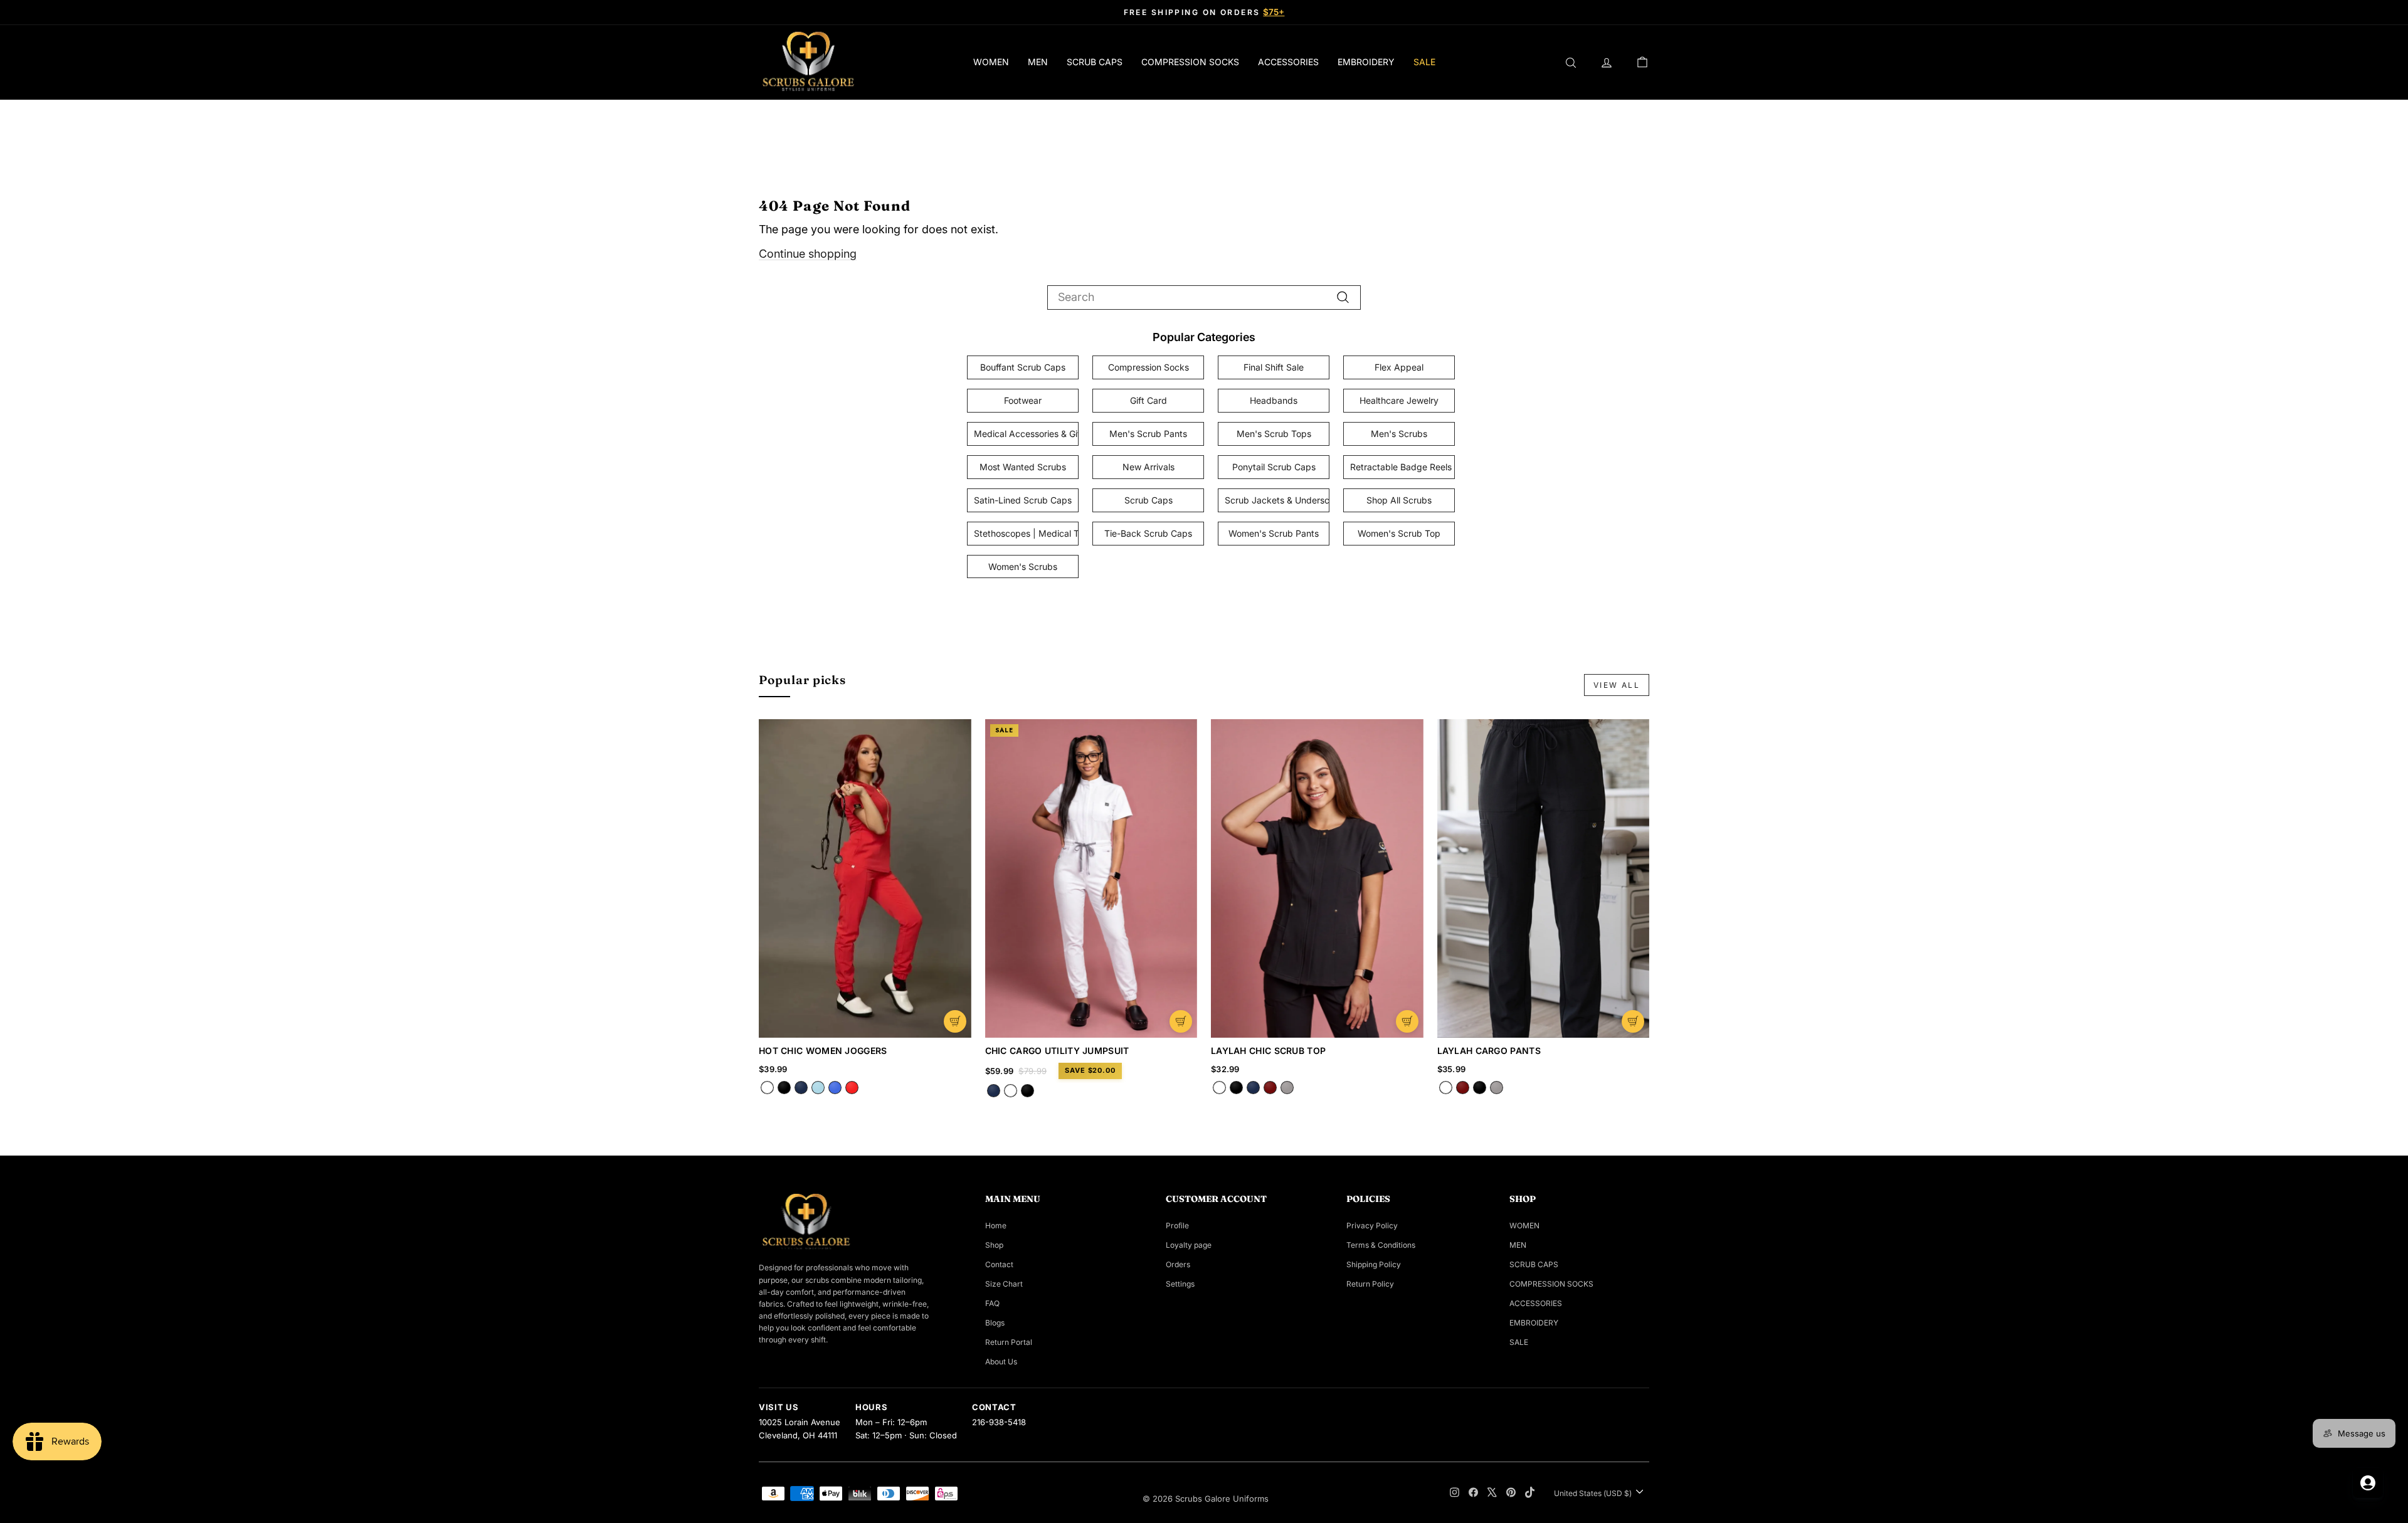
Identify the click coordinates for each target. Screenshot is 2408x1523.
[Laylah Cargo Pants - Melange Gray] (1497, 1088)
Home (996, 1225)
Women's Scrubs (1023, 567)
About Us (1001, 1362)
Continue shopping (808, 254)
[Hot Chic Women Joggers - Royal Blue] (835, 1088)
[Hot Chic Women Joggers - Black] (784, 1088)
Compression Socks (1149, 367)
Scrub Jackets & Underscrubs (1277, 500)
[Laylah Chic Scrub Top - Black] (1236, 1088)
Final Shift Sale (1274, 367)
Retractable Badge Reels (1401, 467)
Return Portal (1009, 1342)
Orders (1178, 1264)
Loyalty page (1189, 1245)
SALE (1424, 62)
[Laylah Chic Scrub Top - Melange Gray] (1287, 1088)
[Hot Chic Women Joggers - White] (767, 1088)
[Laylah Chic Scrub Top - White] (1219, 1088)
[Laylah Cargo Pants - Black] (1480, 1088)
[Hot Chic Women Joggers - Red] (852, 1088)
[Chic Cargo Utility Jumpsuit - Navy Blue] (994, 1091)
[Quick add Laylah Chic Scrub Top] (1407, 1021)
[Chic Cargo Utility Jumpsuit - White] (1011, 1091)
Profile (1177, 1225)
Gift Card (1149, 400)
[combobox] (1204, 298)
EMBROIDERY (1366, 62)
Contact (999, 1264)
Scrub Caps (1149, 500)
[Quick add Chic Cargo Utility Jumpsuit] (1181, 1021)
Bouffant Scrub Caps (1023, 367)
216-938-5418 (999, 1422)
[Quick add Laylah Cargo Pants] (1633, 1021)
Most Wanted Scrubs (1023, 467)
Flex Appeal (1399, 367)
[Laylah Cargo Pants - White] (1446, 1088)
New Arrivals (1149, 467)
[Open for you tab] (2368, 1483)
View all (1617, 685)
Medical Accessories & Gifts (1026, 434)
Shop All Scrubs (1399, 500)
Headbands (1274, 400)
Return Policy (1370, 1284)
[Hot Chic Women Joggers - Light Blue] (818, 1088)
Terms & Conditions (1381, 1245)
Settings (1180, 1284)
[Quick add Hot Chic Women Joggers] (955, 1021)
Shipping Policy (1374, 1264)
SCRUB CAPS (1095, 62)
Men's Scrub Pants (1148, 434)
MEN (1038, 62)
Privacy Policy (1372, 1225)
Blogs (995, 1323)
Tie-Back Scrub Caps (1148, 533)
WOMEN (991, 62)
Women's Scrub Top (1399, 533)
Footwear (1023, 400)
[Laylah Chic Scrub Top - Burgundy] (1270, 1088)
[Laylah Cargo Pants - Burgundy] (1463, 1088)
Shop (994, 1245)
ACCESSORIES (1288, 62)
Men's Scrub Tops (1274, 434)
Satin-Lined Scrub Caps (1023, 500)
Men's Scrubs (1399, 434)
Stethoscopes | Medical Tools (1026, 533)
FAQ (992, 1303)
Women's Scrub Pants (1274, 533)
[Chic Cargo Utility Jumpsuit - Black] (1027, 1091)
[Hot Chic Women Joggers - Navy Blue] (801, 1088)
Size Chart (1004, 1284)
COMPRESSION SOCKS (1190, 62)
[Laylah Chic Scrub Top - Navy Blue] (1253, 1088)
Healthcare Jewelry (1399, 400)
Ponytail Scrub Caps (1274, 467)
